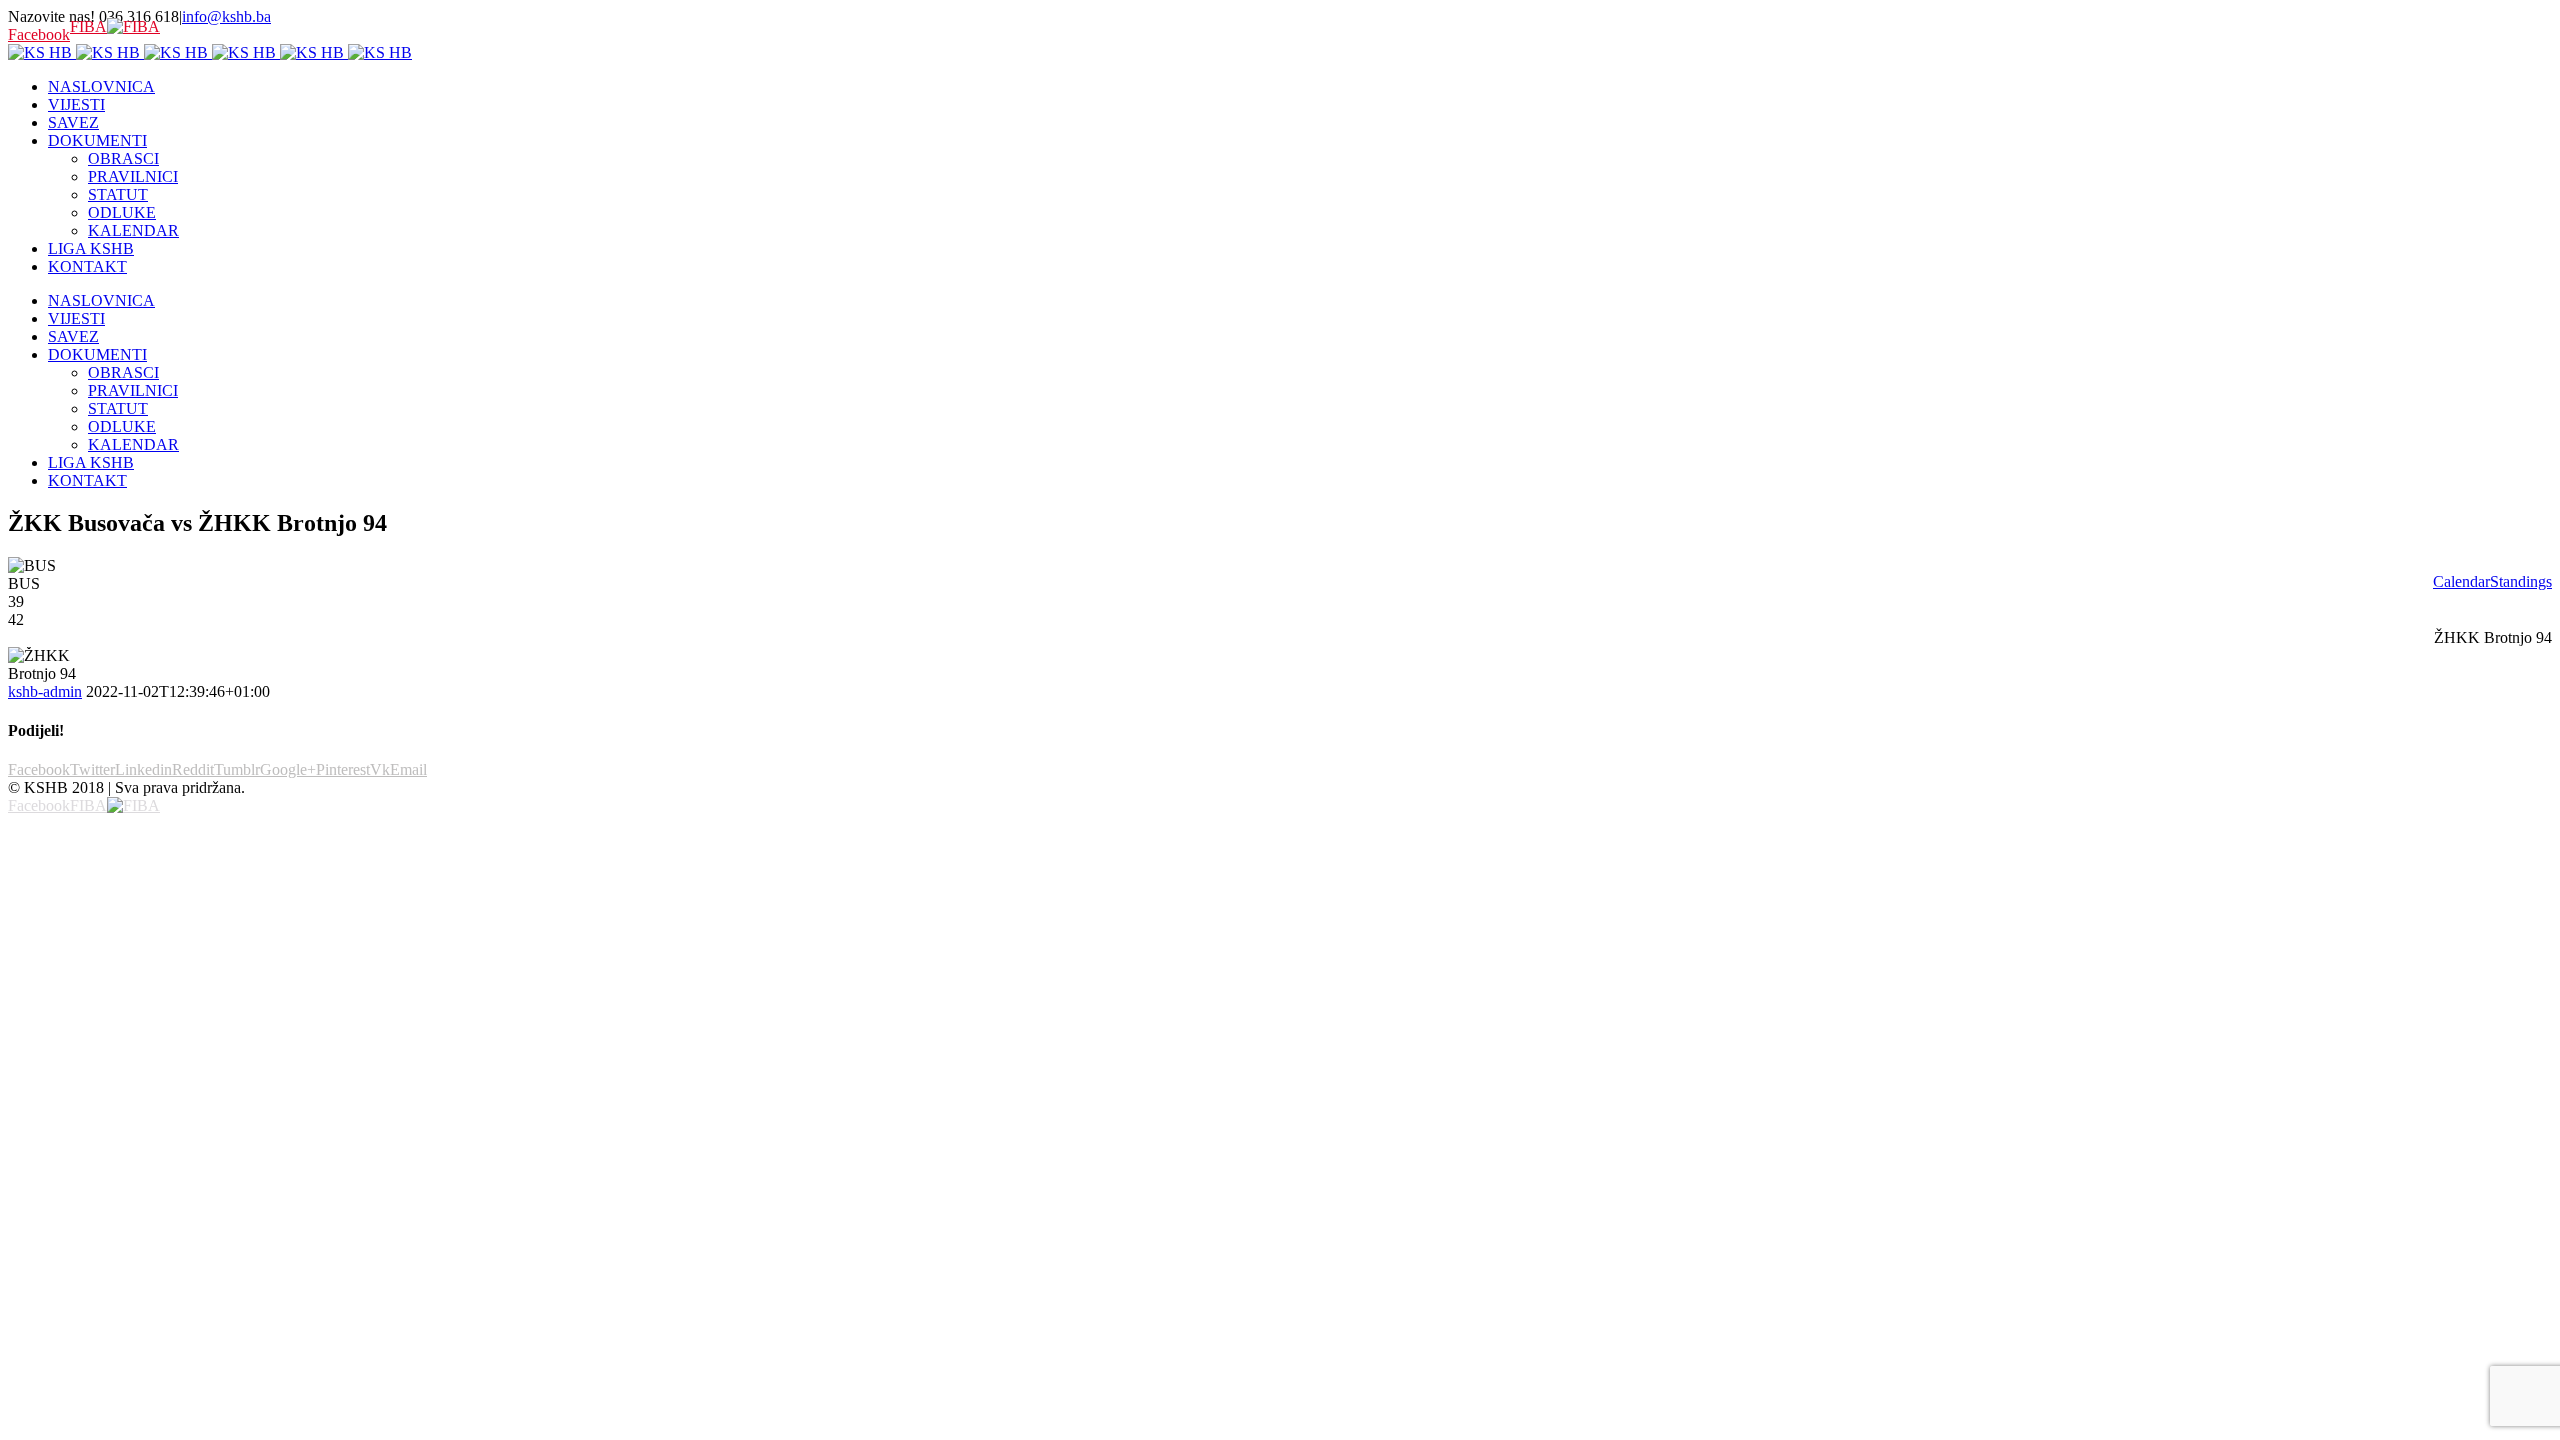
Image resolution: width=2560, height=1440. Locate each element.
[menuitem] (1300, 87)
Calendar (2461, 581)
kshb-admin (45, 691)
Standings (2521, 581)
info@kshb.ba (226, 16)
